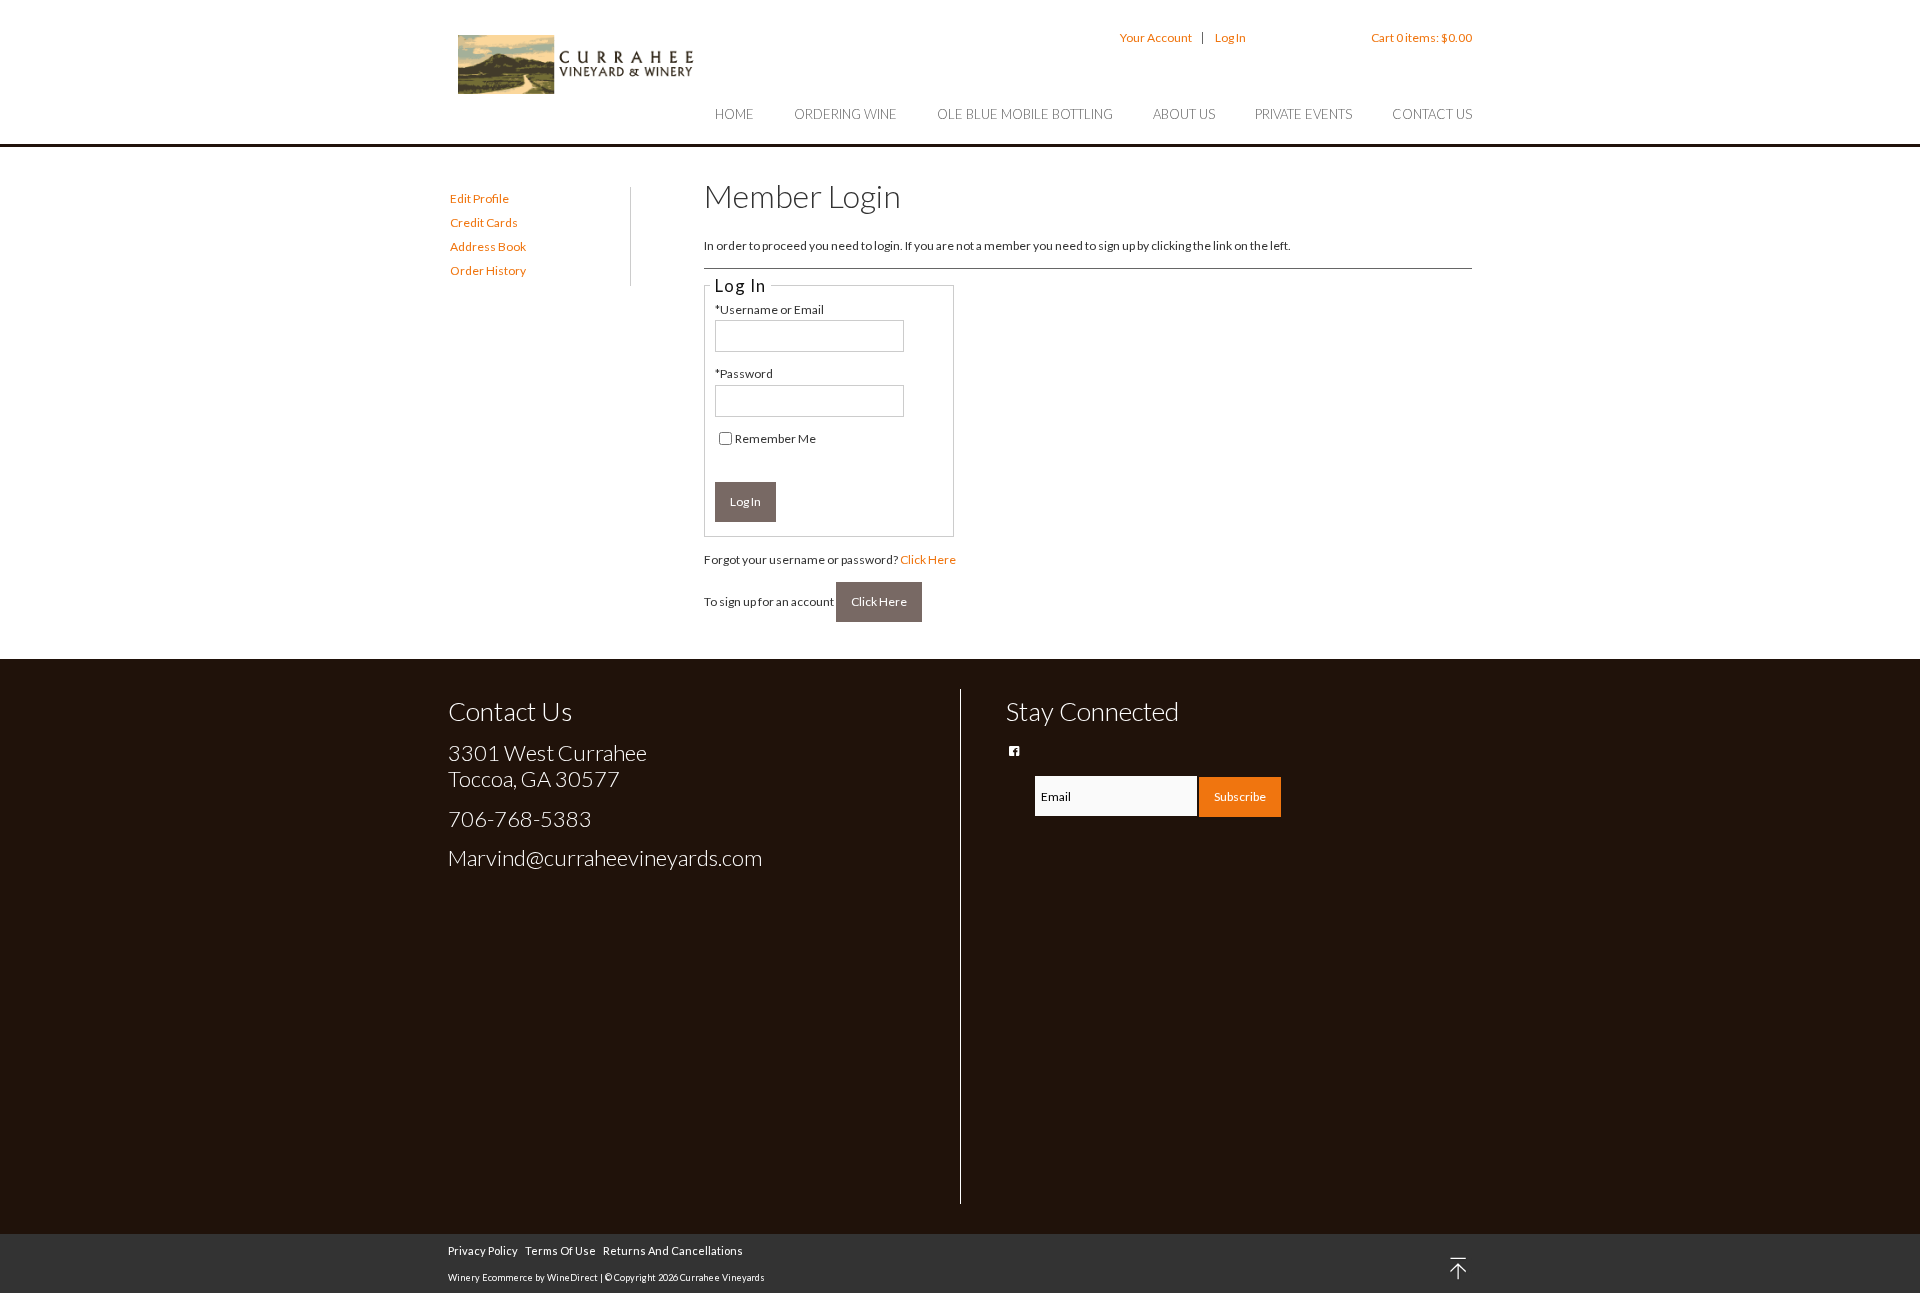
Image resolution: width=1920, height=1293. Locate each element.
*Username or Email (769, 309)
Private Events (1303, 114)
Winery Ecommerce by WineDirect (523, 1277)
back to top (1459, 1268)
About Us (1184, 114)
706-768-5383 (520, 818)
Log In (1230, 37)
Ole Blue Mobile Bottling (1025, 114)
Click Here (928, 559)
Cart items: (1421, 37)
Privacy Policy (483, 1250)
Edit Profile (479, 198)
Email (1019, 774)
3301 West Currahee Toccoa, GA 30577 (547, 765)
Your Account (1156, 37)
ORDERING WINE (845, 114)
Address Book (488, 246)
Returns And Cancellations (673, 1250)
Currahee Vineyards (578, 64)
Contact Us (1432, 114)
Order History (488, 270)
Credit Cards (484, 222)
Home (734, 114)
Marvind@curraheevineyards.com (605, 857)
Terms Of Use (560, 1250)
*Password (744, 373)
